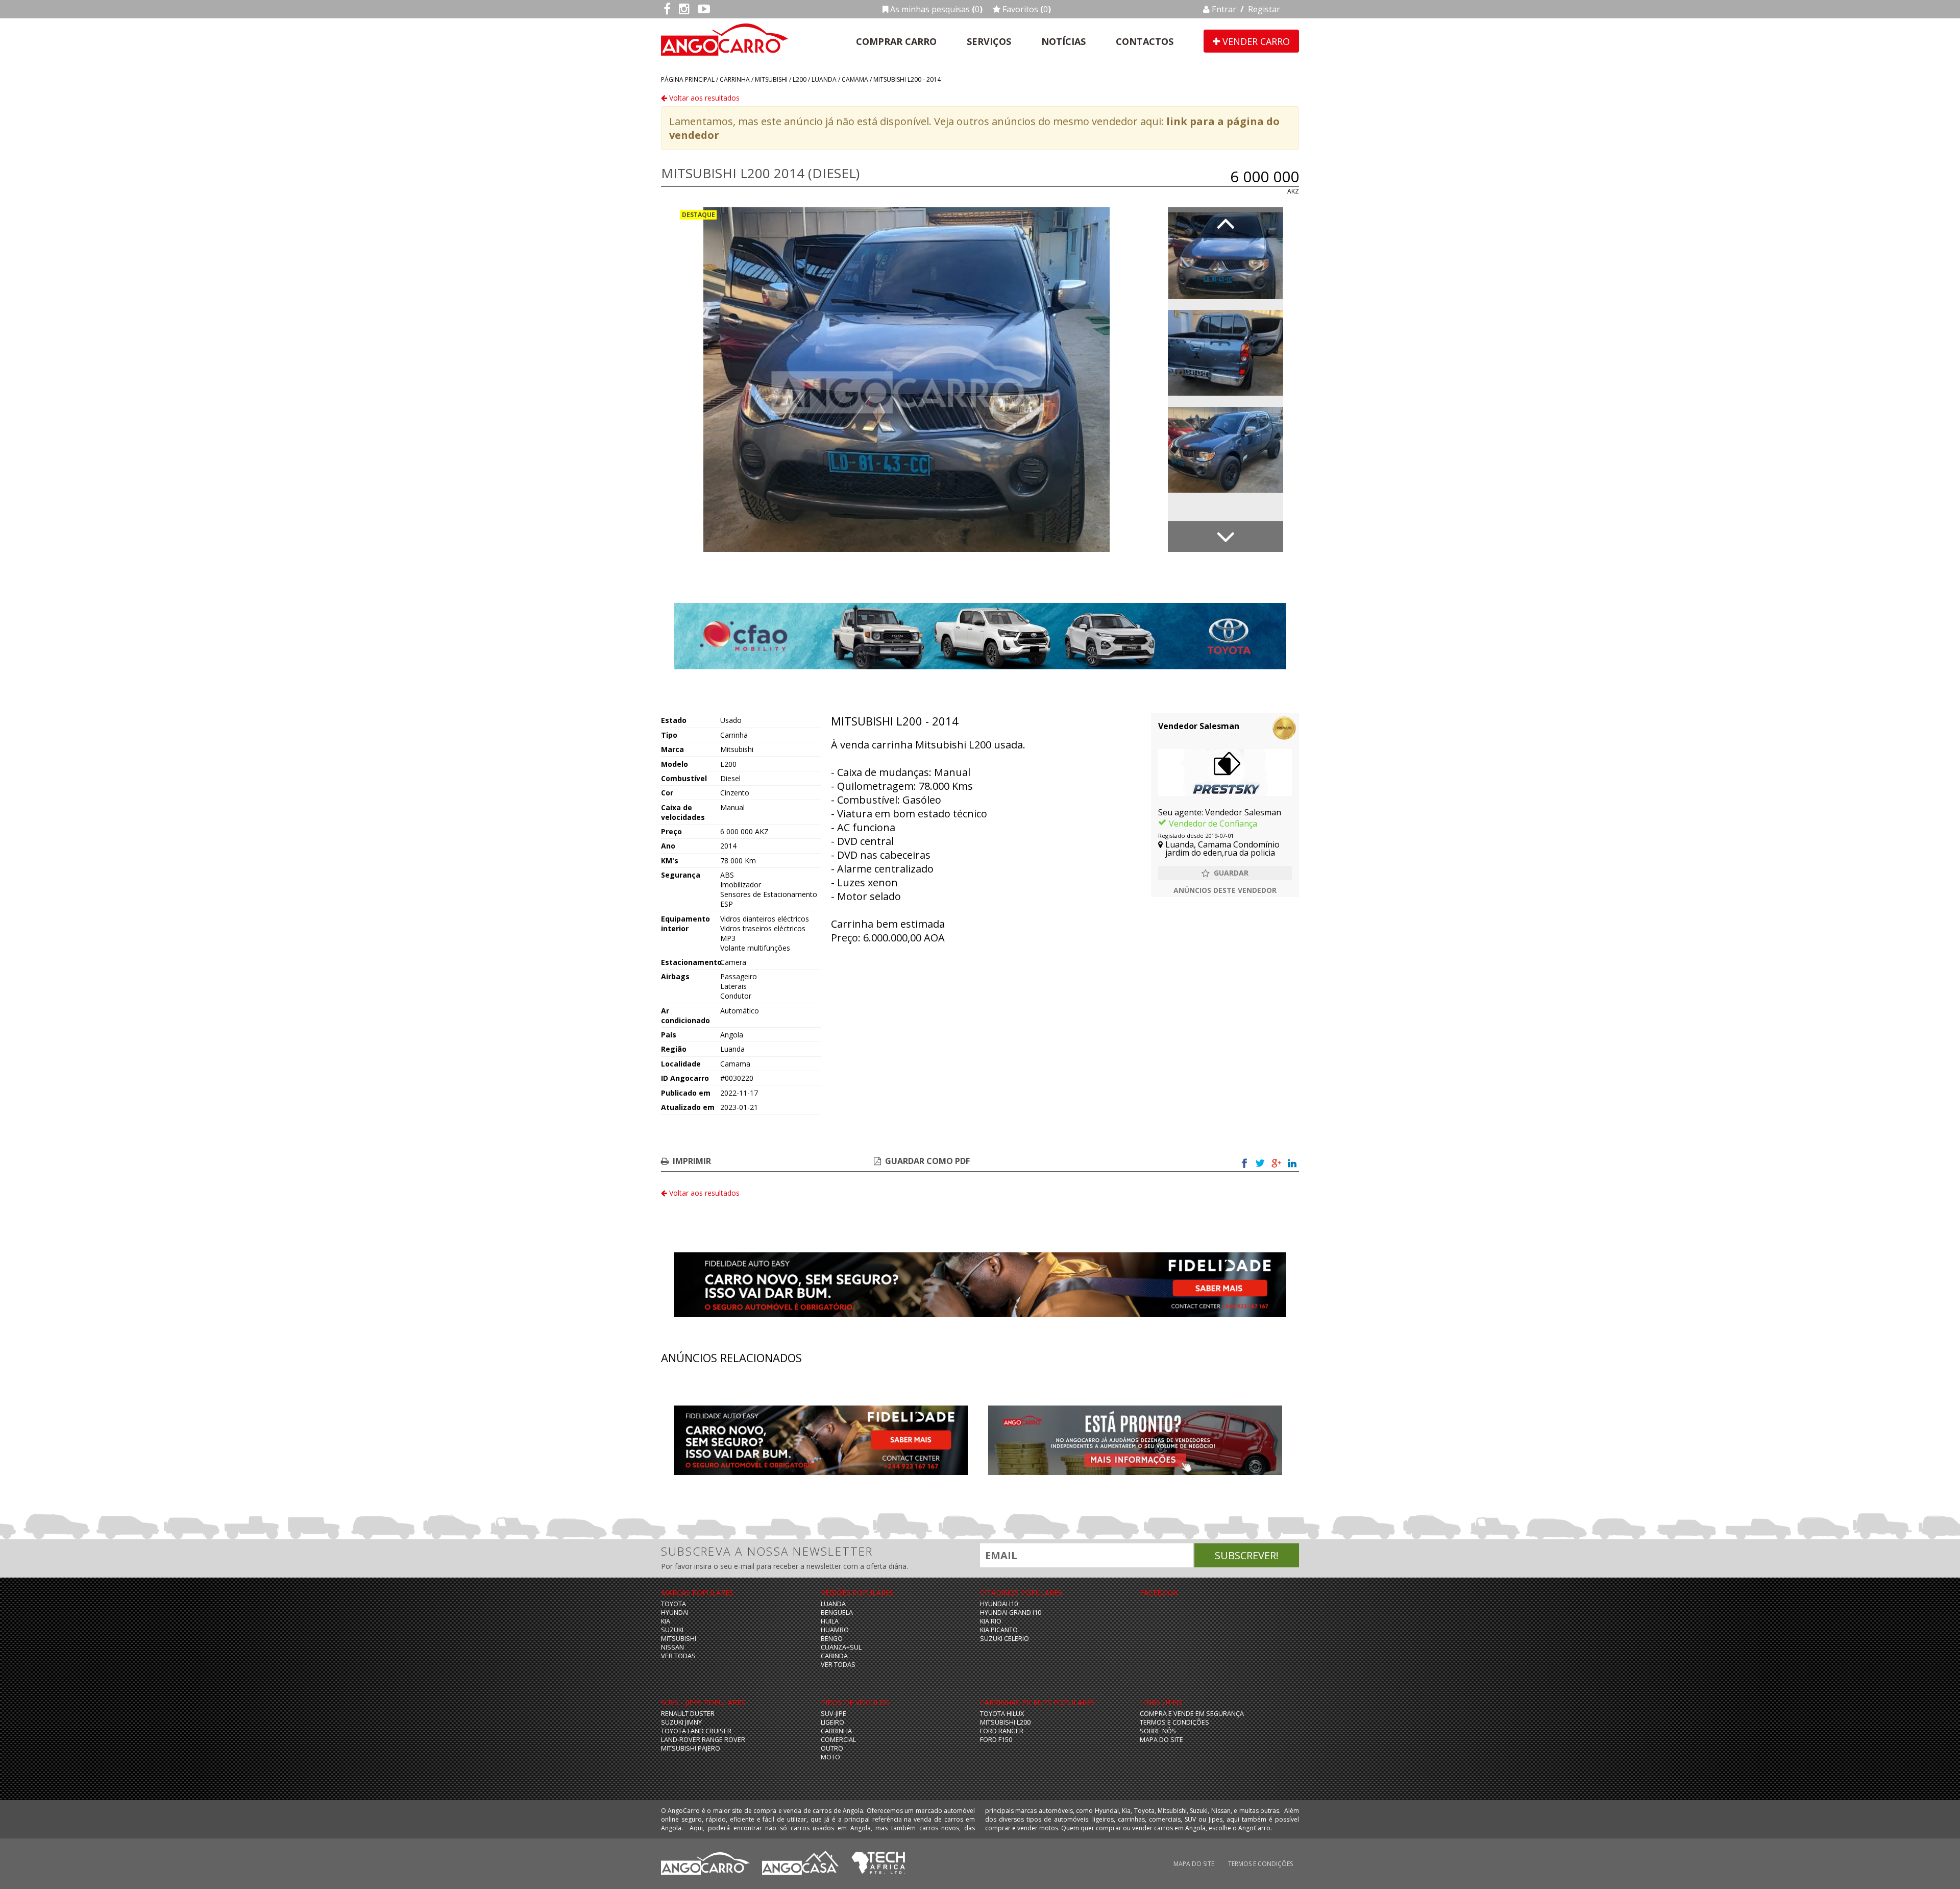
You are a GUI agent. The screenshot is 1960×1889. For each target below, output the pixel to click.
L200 (800, 79)
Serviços (989, 41)
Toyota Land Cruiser (696, 1731)
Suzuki (672, 1630)
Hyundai (675, 1613)
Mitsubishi (771, 79)
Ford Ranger (1002, 1731)
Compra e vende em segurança (1192, 1714)
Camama (855, 79)
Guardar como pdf (927, 1161)
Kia (666, 1621)
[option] (906, 380)
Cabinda (834, 1656)
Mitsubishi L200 (1005, 1722)
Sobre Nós (1158, 1731)
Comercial (838, 1740)
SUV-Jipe (834, 1714)
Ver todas (678, 1656)
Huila (830, 1621)
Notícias (1063, 41)
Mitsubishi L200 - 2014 (907, 79)
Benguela (837, 1613)
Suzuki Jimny (681, 1722)
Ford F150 (996, 1740)
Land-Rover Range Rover (703, 1740)
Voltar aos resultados (703, 98)
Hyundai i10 (999, 1604)
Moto (830, 1757)
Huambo (835, 1630)
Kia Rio (991, 1621)
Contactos (1145, 41)
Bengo (832, 1639)
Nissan (672, 1647)
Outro (832, 1748)
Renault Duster (688, 1714)
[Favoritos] (1225, 873)
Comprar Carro (896, 41)
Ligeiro (832, 1722)
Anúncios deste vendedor (1225, 890)
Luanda (824, 79)
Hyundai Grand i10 (1011, 1613)
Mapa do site (1161, 1740)
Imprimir (692, 1161)
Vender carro (1255, 41)
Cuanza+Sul (841, 1647)
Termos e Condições (1174, 1722)
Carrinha (735, 79)
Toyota (673, 1604)
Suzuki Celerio (1004, 1639)
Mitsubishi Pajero (691, 1748)
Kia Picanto (999, 1630)
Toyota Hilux (1002, 1714)
